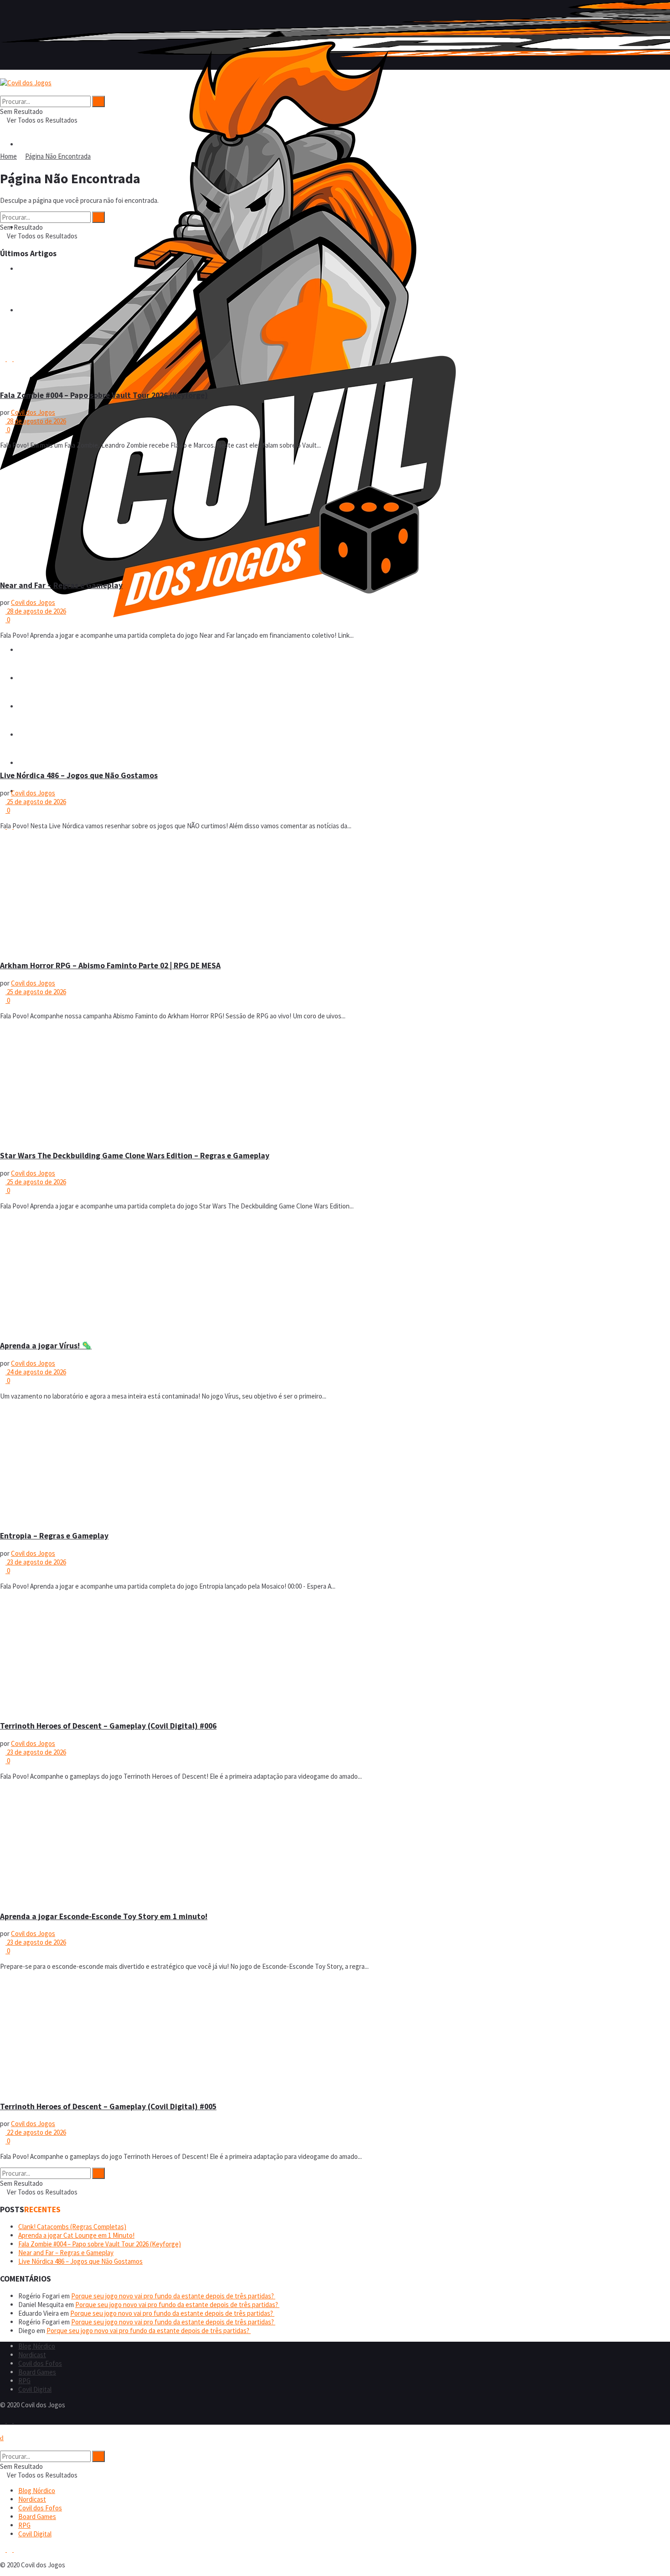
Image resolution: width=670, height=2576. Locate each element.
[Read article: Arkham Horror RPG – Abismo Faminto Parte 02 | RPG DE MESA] (335, 895)
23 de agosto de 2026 (36, 1562)
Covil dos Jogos (33, 412)
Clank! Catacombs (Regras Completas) (72, 2227)
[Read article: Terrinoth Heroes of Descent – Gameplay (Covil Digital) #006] (335, 1655)
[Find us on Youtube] (16, 2420)
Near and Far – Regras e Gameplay (61, 585)
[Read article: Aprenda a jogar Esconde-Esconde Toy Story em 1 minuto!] (335, 1845)
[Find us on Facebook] (3, 2420)
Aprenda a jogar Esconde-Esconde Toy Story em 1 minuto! (104, 1916)
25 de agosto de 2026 (36, 802)
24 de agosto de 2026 (36, 1372)
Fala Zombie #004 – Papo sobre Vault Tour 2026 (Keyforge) (104, 395)
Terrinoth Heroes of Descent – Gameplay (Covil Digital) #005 (108, 2106)
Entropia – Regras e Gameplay (54, 1536)
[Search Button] (3, 91)
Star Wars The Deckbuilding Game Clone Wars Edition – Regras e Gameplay (135, 1156)
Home (8, 156)
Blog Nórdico (37, 2346)
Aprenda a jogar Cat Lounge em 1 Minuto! (76, 2235)
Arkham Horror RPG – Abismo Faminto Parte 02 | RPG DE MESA (110, 965)
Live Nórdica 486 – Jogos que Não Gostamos (79, 775)
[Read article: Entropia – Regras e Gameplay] (335, 1465)
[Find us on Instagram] (10, 2420)
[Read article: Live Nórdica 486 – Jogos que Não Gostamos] (335, 704)
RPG (24, 763)
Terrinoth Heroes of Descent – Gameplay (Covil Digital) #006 (108, 1726)
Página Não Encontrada (58, 156)
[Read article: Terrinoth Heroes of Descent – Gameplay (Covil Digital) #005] (335, 2035)
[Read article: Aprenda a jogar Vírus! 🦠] (335, 1275)
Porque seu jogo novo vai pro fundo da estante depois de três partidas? (173, 2296)
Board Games (37, 2372)
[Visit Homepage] (228, 615)
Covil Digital (35, 2389)
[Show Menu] (3, 74)
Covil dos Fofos (40, 2363)
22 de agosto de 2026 (36, 2132)
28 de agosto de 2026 (36, 421)
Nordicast (32, 2355)
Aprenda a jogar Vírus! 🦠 (46, 1346)
